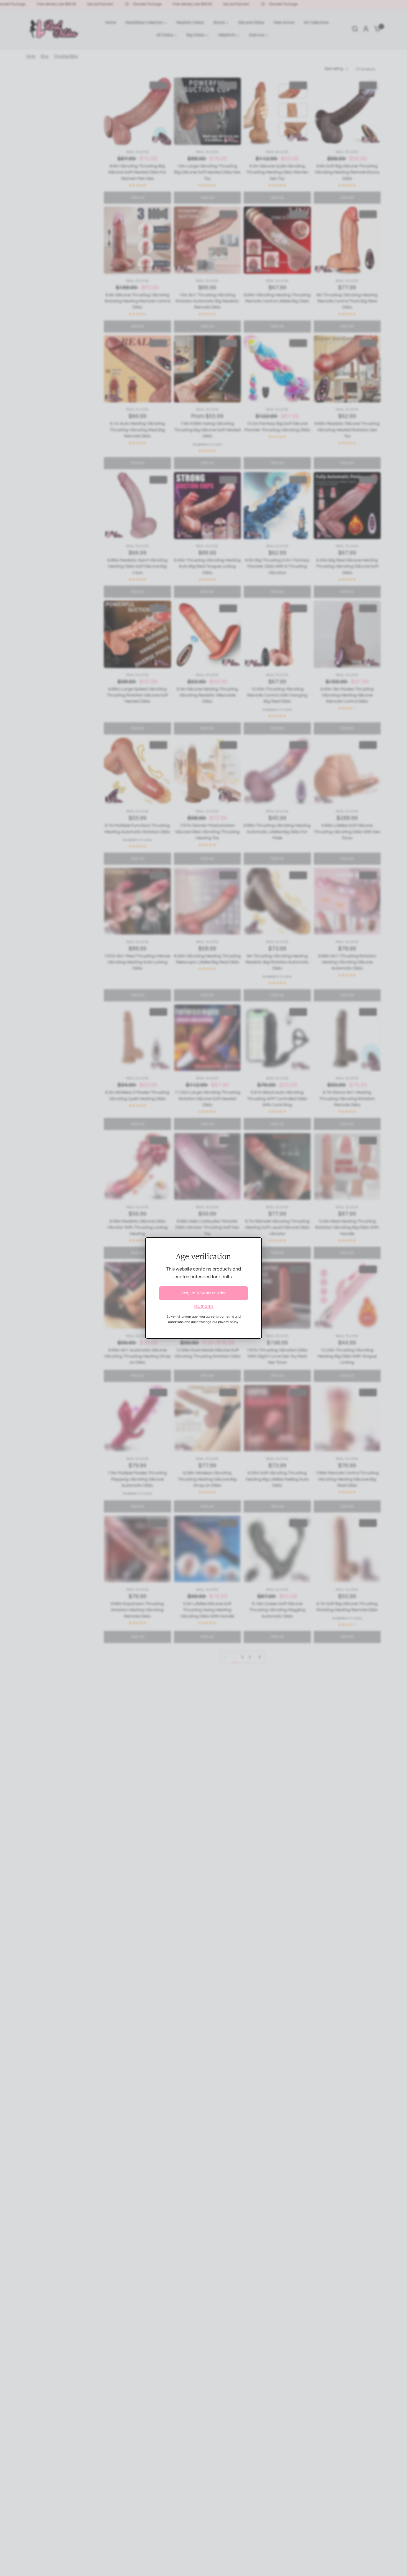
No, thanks (203, 1306)
